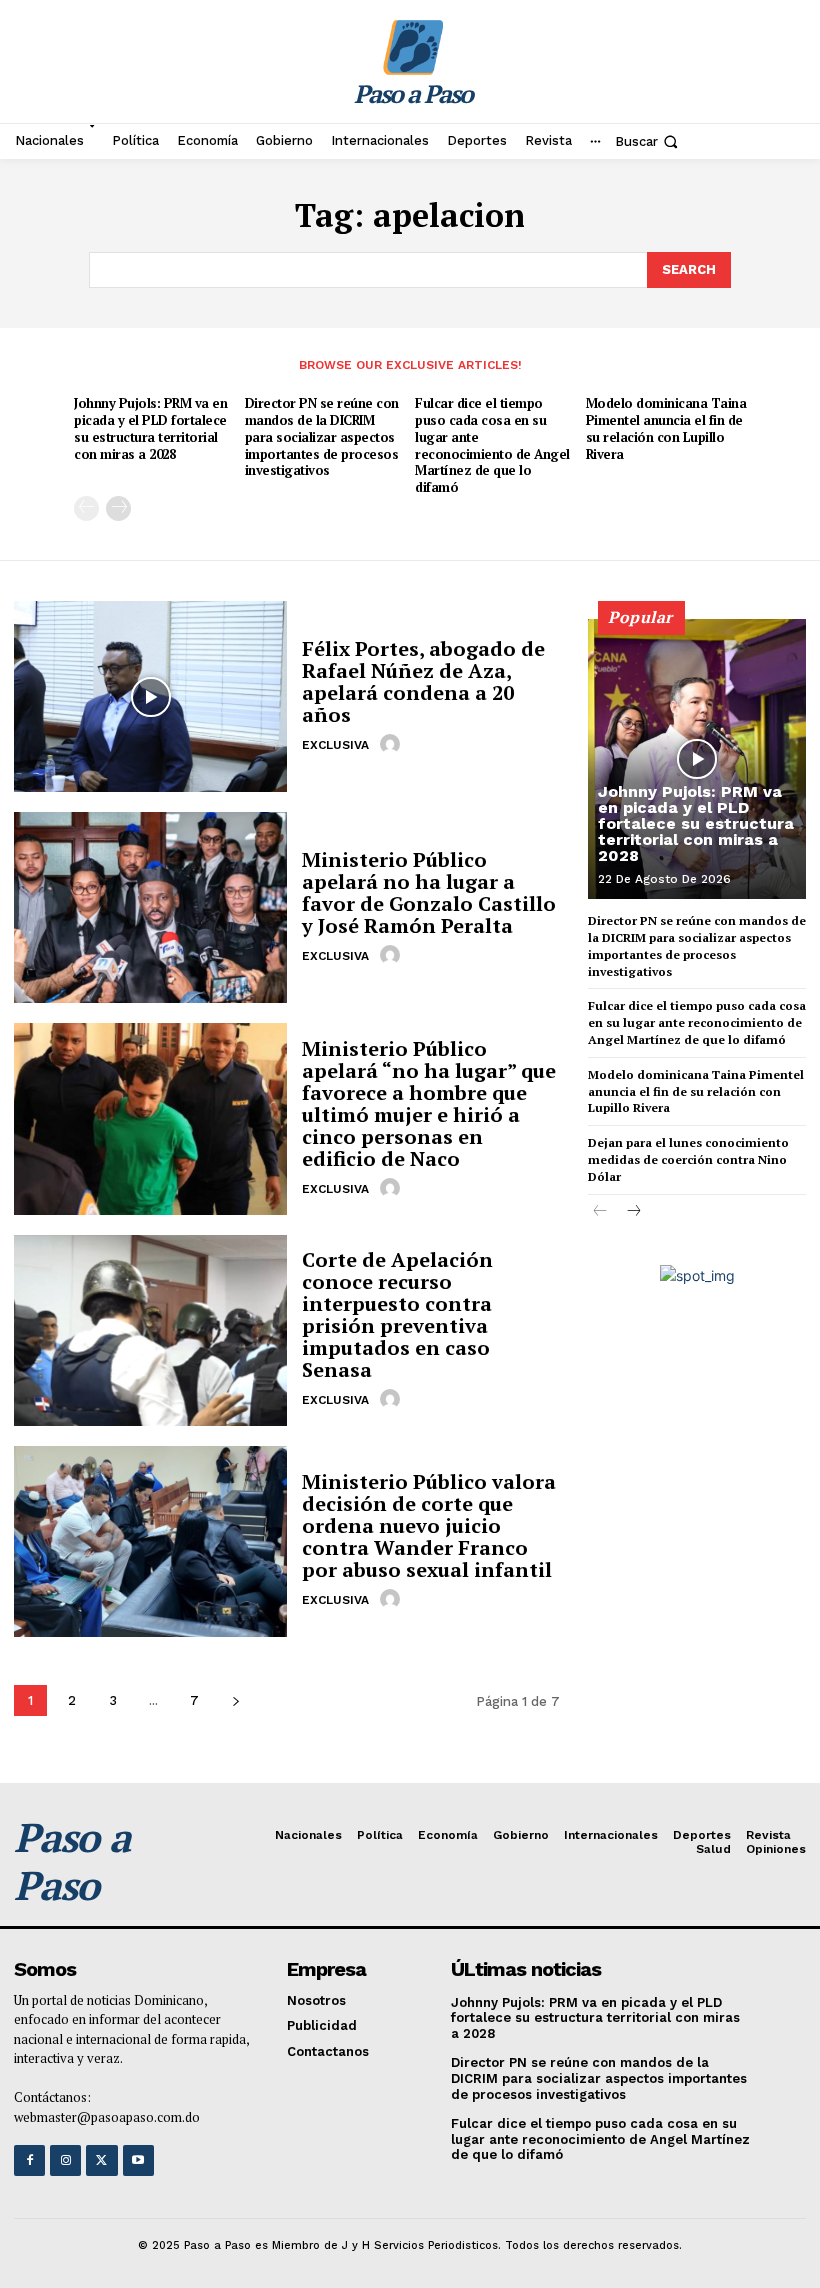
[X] (101, 2160)
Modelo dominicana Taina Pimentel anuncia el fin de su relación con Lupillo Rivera (666, 428)
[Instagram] (65, 2160)
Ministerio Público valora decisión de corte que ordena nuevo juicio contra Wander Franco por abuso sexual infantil (429, 1525)
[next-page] (118, 508)
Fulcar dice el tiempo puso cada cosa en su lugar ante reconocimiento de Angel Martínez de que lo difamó (492, 445)
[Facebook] (29, 2160)
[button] (648, 141)
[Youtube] (138, 2160)
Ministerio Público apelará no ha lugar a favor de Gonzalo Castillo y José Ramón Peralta (429, 892)
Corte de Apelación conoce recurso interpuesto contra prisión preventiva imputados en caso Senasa (397, 1314)
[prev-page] (86, 508)
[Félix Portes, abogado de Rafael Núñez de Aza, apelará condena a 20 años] (150, 696)
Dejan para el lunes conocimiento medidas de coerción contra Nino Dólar (688, 1159)
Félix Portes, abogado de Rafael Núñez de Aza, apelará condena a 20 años (423, 681)
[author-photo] (393, 744)
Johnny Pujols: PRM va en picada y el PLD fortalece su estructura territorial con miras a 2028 (150, 428)
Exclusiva (335, 745)
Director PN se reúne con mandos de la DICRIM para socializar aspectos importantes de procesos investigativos (322, 437)
